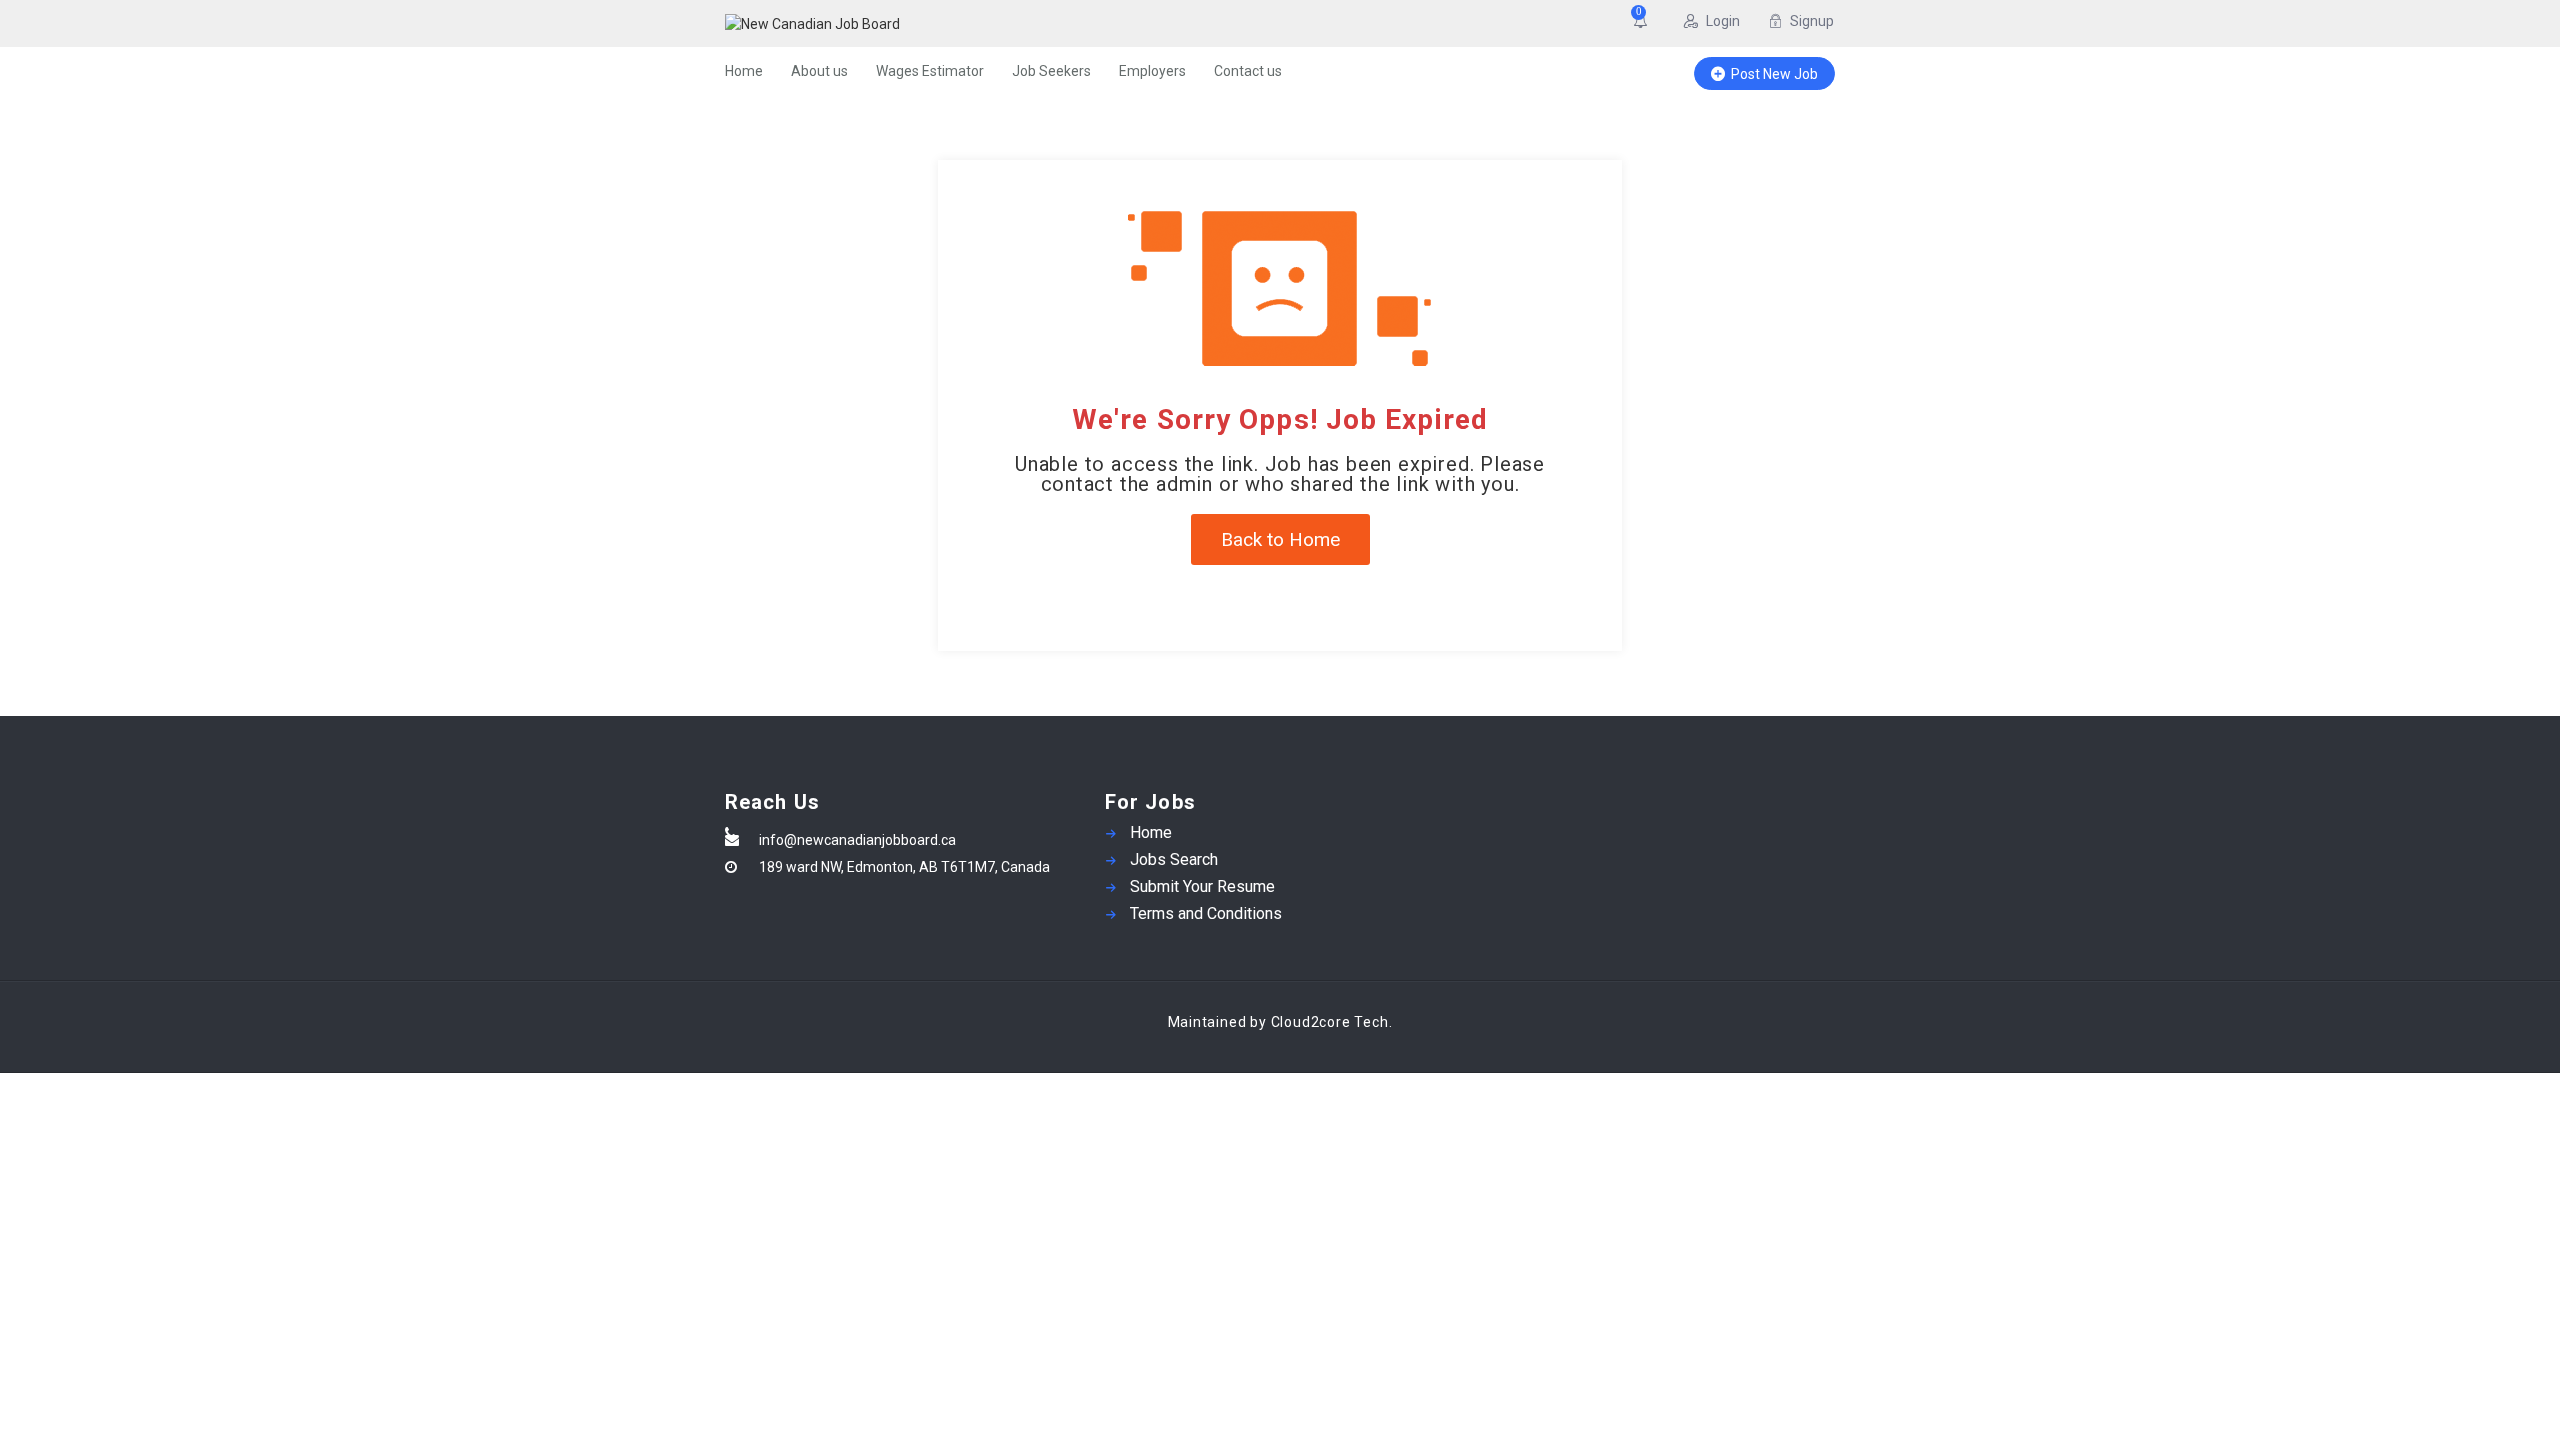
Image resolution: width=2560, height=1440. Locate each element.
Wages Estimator (930, 71)
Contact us (1248, 71)
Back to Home (1280, 539)
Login (1723, 21)
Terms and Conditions (1206, 913)
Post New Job (1774, 74)
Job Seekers (1051, 71)
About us (819, 71)
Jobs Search (1174, 859)
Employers (1152, 71)
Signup (1812, 21)
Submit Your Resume (1202, 886)
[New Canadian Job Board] (919, 23)
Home (744, 71)
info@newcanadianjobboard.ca (857, 840)
